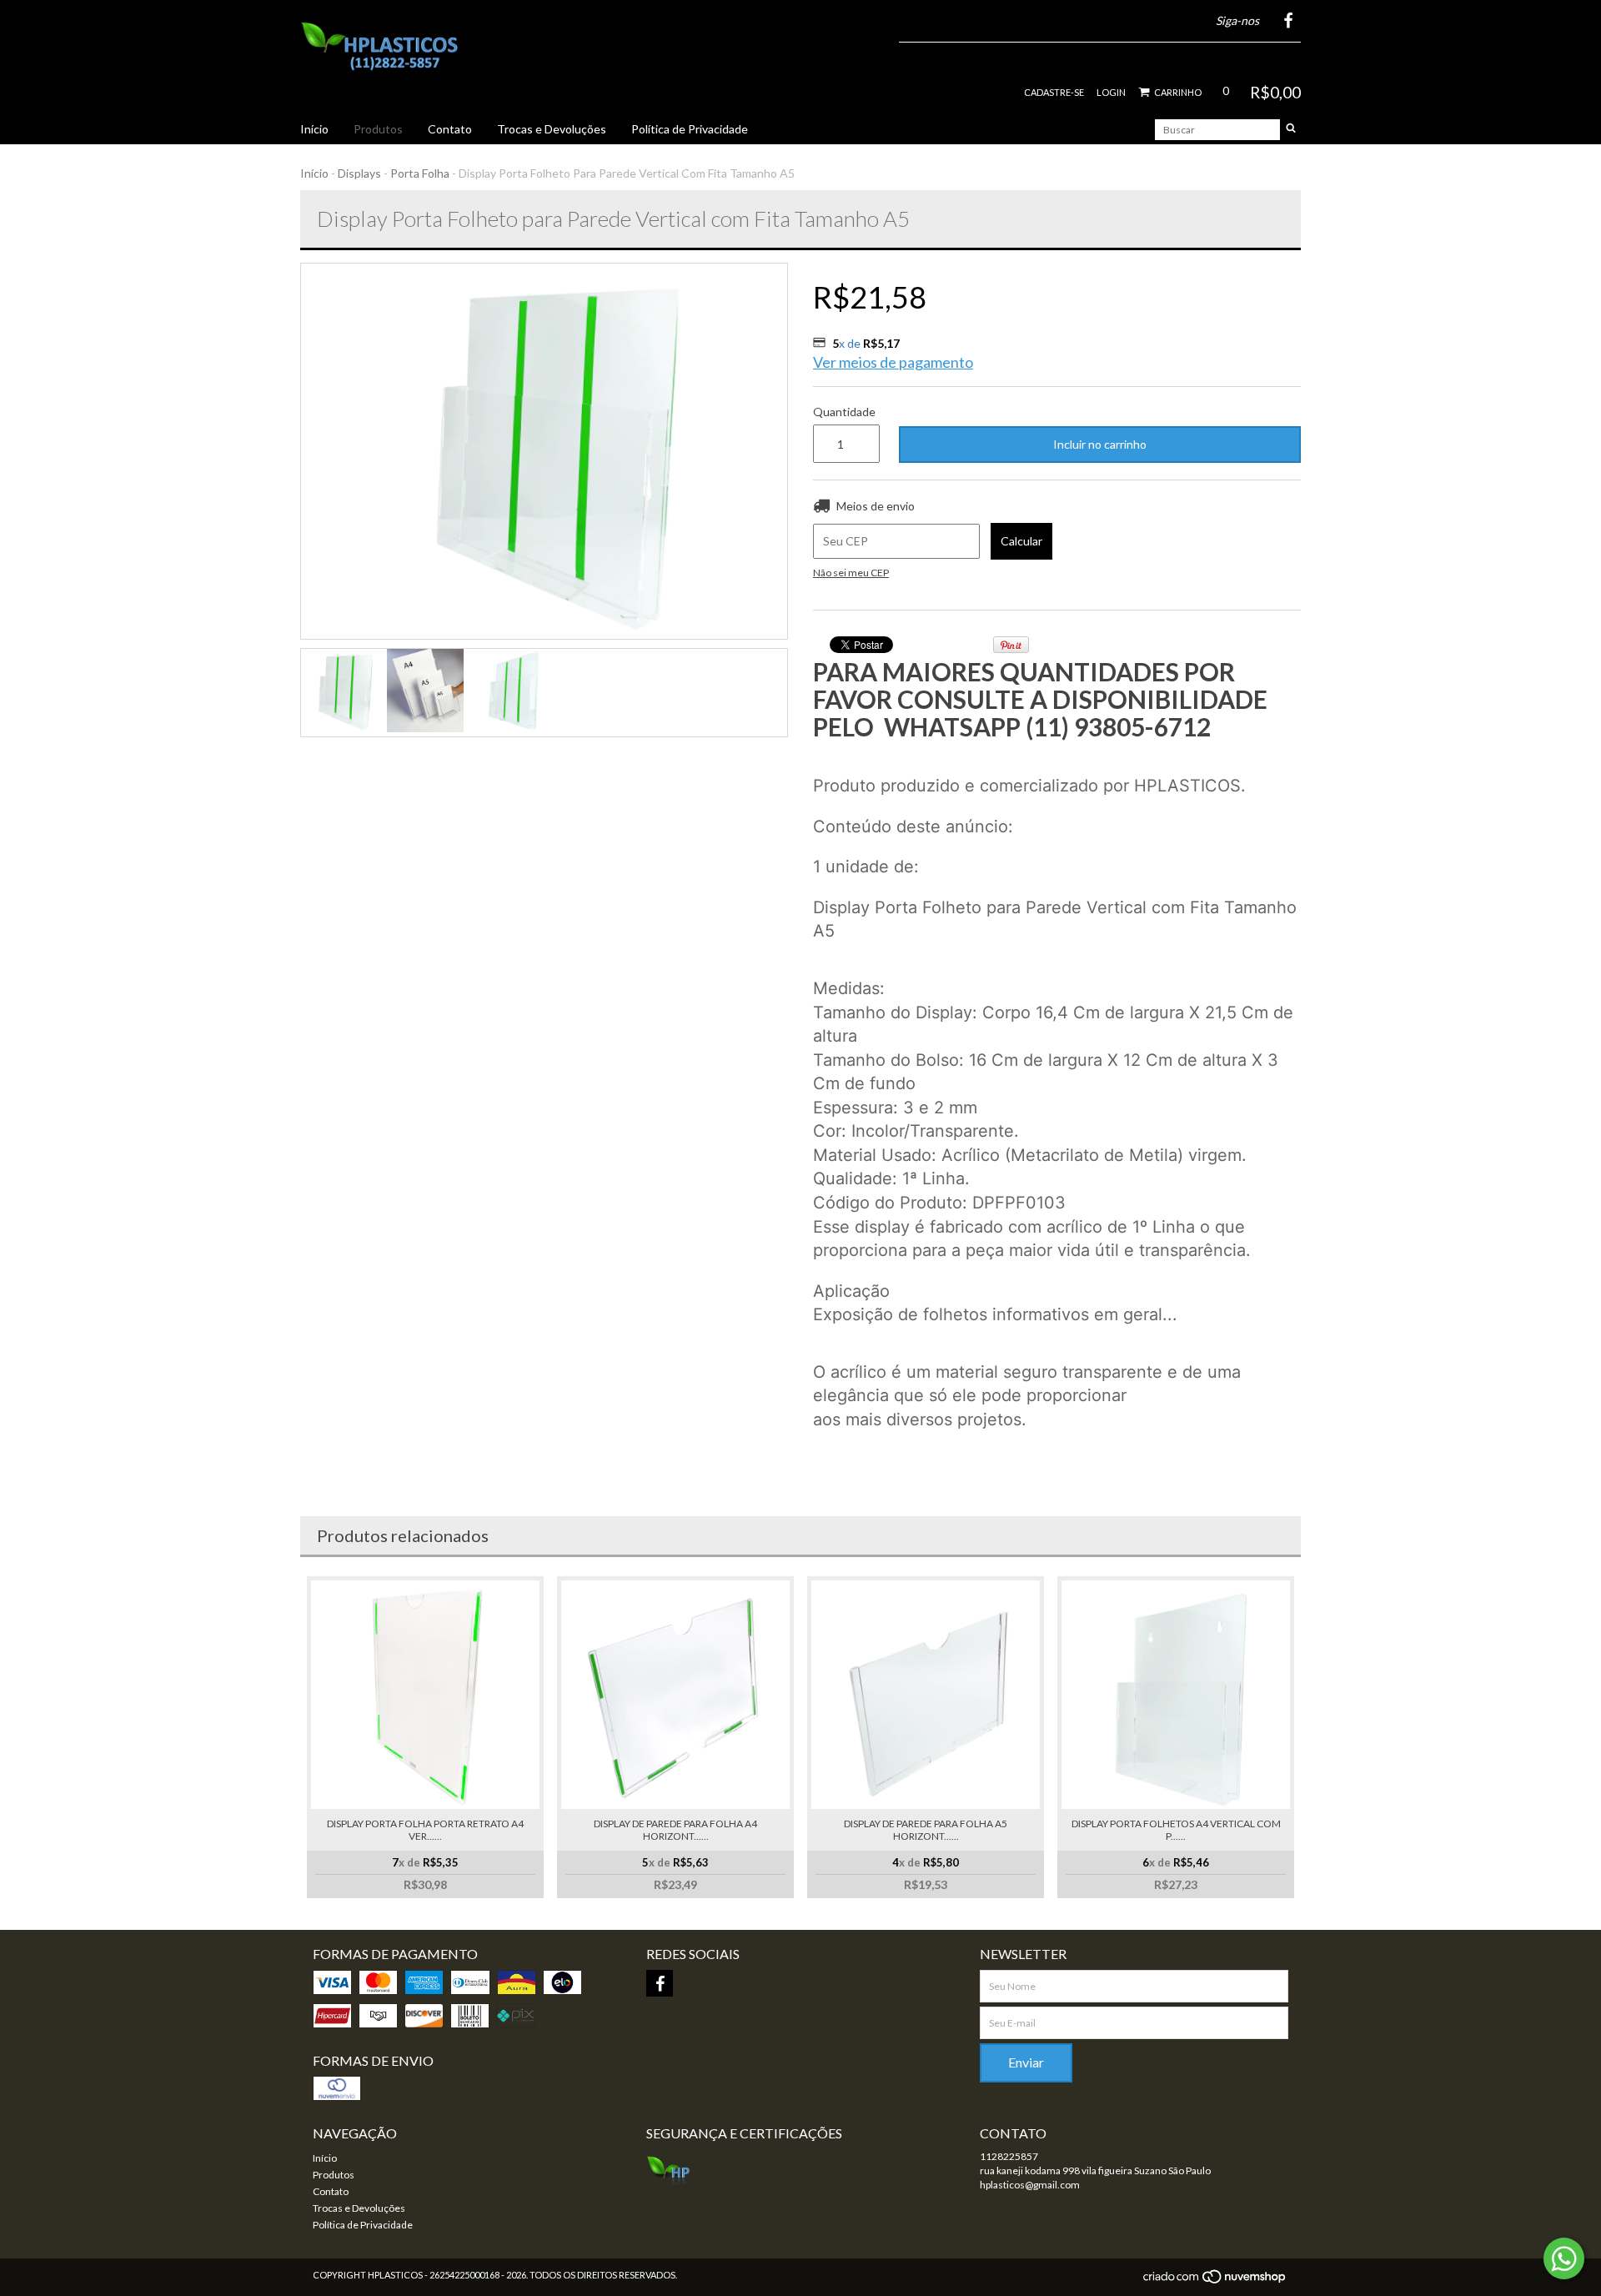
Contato (450, 129)
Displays (359, 173)
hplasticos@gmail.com (1030, 2185)
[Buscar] (1291, 130)
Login (1111, 92)
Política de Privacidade (690, 129)
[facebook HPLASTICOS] (660, 1983)
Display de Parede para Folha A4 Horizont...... (675, 1830)
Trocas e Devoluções (552, 129)
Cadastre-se (1054, 92)
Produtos (378, 129)
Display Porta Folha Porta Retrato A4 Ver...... (425, 1830)
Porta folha (420, 173)
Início (314, 129)
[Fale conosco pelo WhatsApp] (1564, 2258)
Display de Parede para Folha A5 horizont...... (926, 1830)
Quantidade (843, 412)
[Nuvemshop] (1215, 2281)
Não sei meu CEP (851, 573)
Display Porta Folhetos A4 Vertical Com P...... (1176, 1830)
